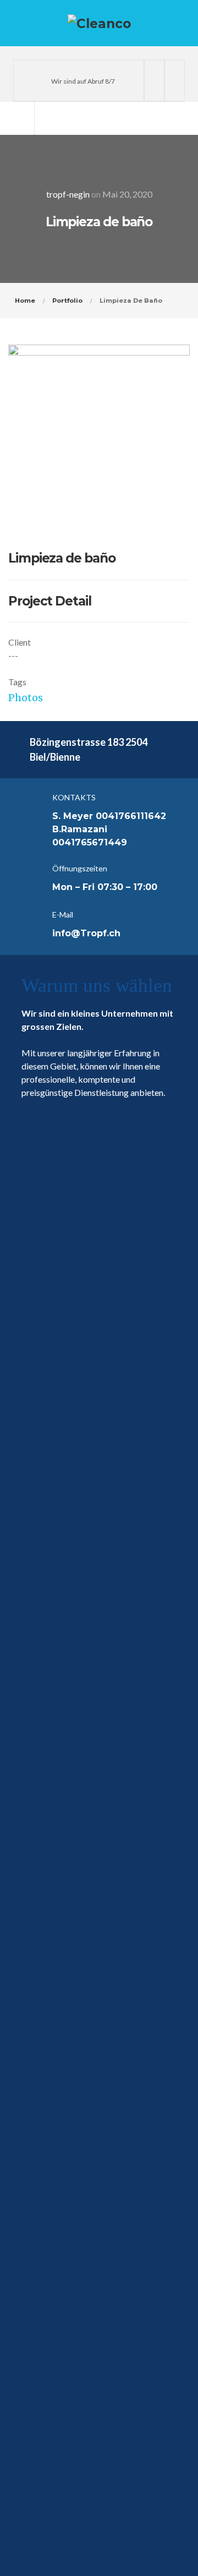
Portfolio (67, 301)
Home (25, 301)
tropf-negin (68, 194)
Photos (26, 698)
